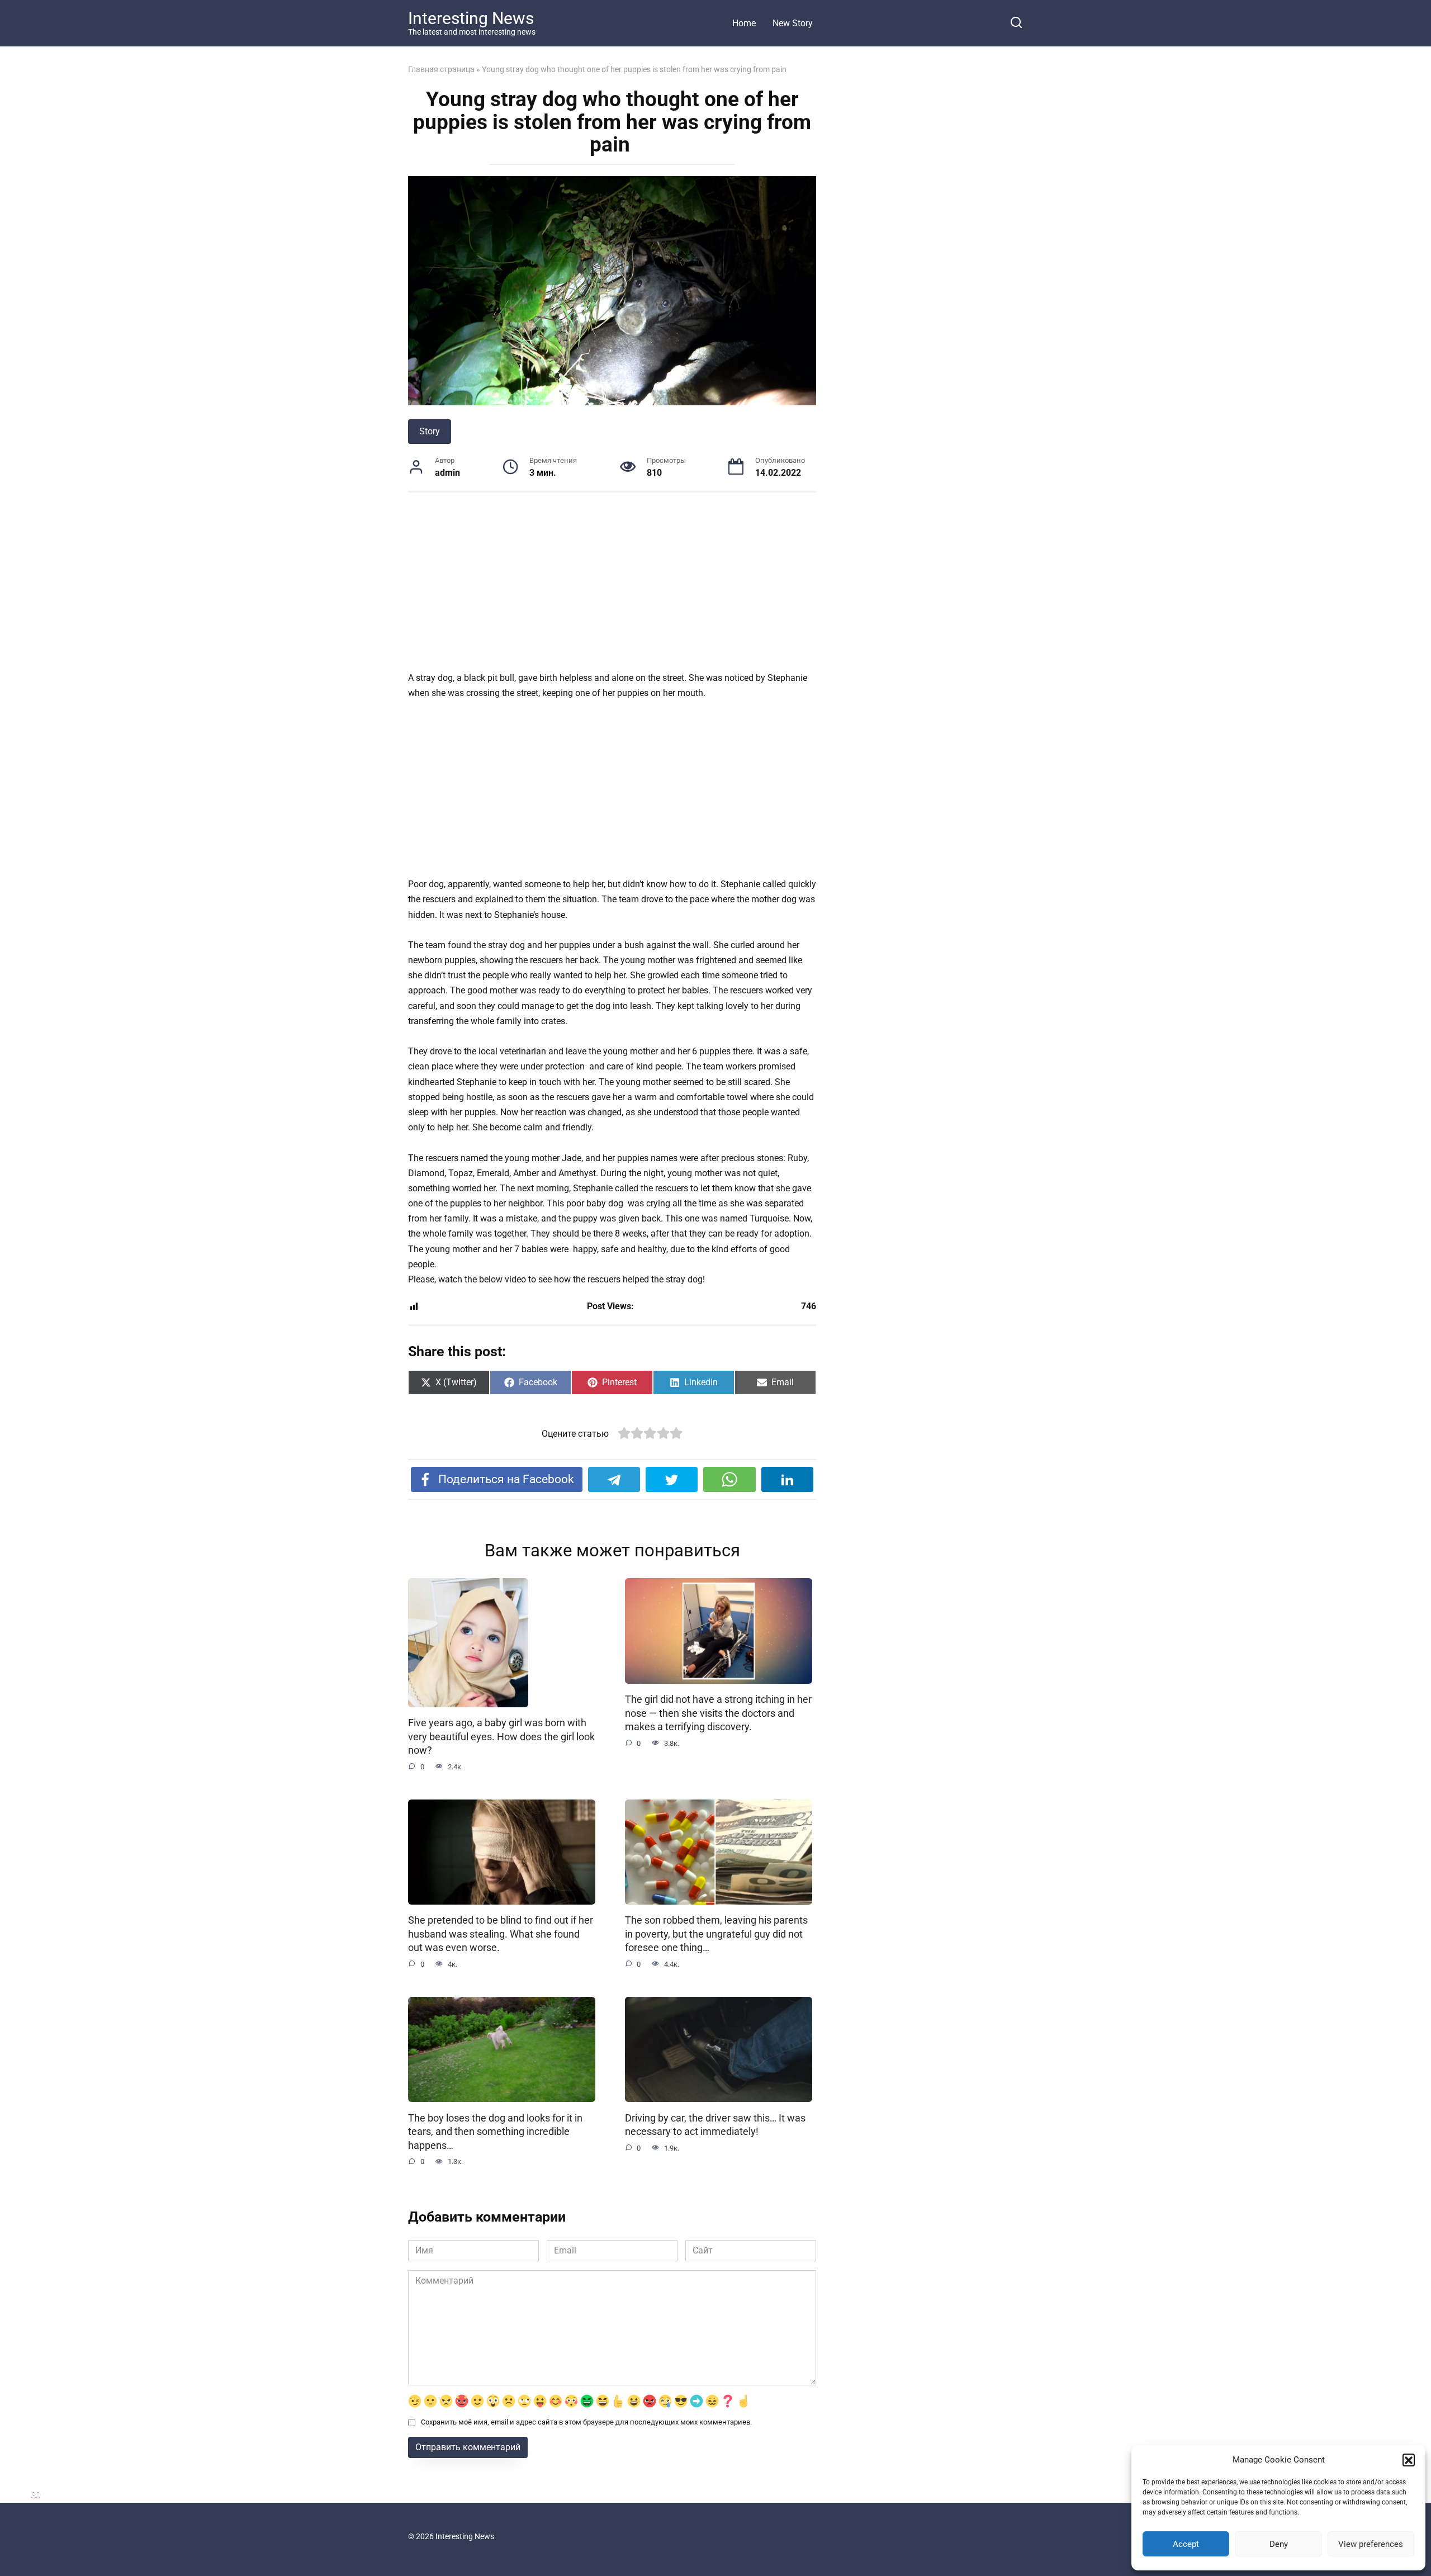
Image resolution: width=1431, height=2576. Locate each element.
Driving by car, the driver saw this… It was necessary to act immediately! (715, 2125)
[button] (1409, 2460)
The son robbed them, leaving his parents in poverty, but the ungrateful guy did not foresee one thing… (716, 1934)
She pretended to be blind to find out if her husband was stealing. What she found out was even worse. (501, 1934)
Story (430, 431)
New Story (793, 23)
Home (744, 23)
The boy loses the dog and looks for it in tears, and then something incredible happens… (495, 2131)
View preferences (1371, 2544)
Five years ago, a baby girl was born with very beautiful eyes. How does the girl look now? (501, 1737)
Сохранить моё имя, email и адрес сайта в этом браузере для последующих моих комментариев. (586, 2422)
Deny (1279, 2544)
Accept (1186, 2544)
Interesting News (471, 18)
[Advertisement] (612, 588)
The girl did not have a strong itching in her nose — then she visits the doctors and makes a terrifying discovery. (718, 1713)
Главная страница (441, 69)
